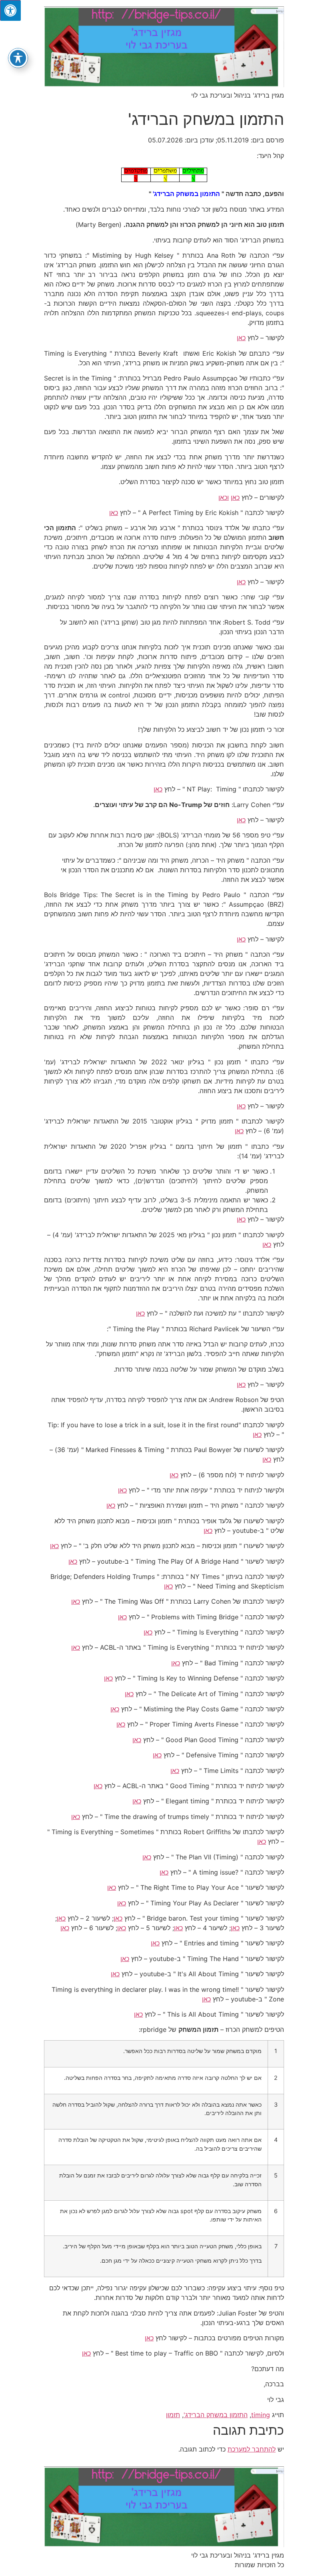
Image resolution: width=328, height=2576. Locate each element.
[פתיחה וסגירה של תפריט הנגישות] (18, 58)
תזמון (173, 2415)
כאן (241, 338)
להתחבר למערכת (252, 2449)
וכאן (224, 497)
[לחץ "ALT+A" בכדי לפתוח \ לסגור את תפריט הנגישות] (10, 10)
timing (261, 2415)
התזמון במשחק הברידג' (216, 2415)
